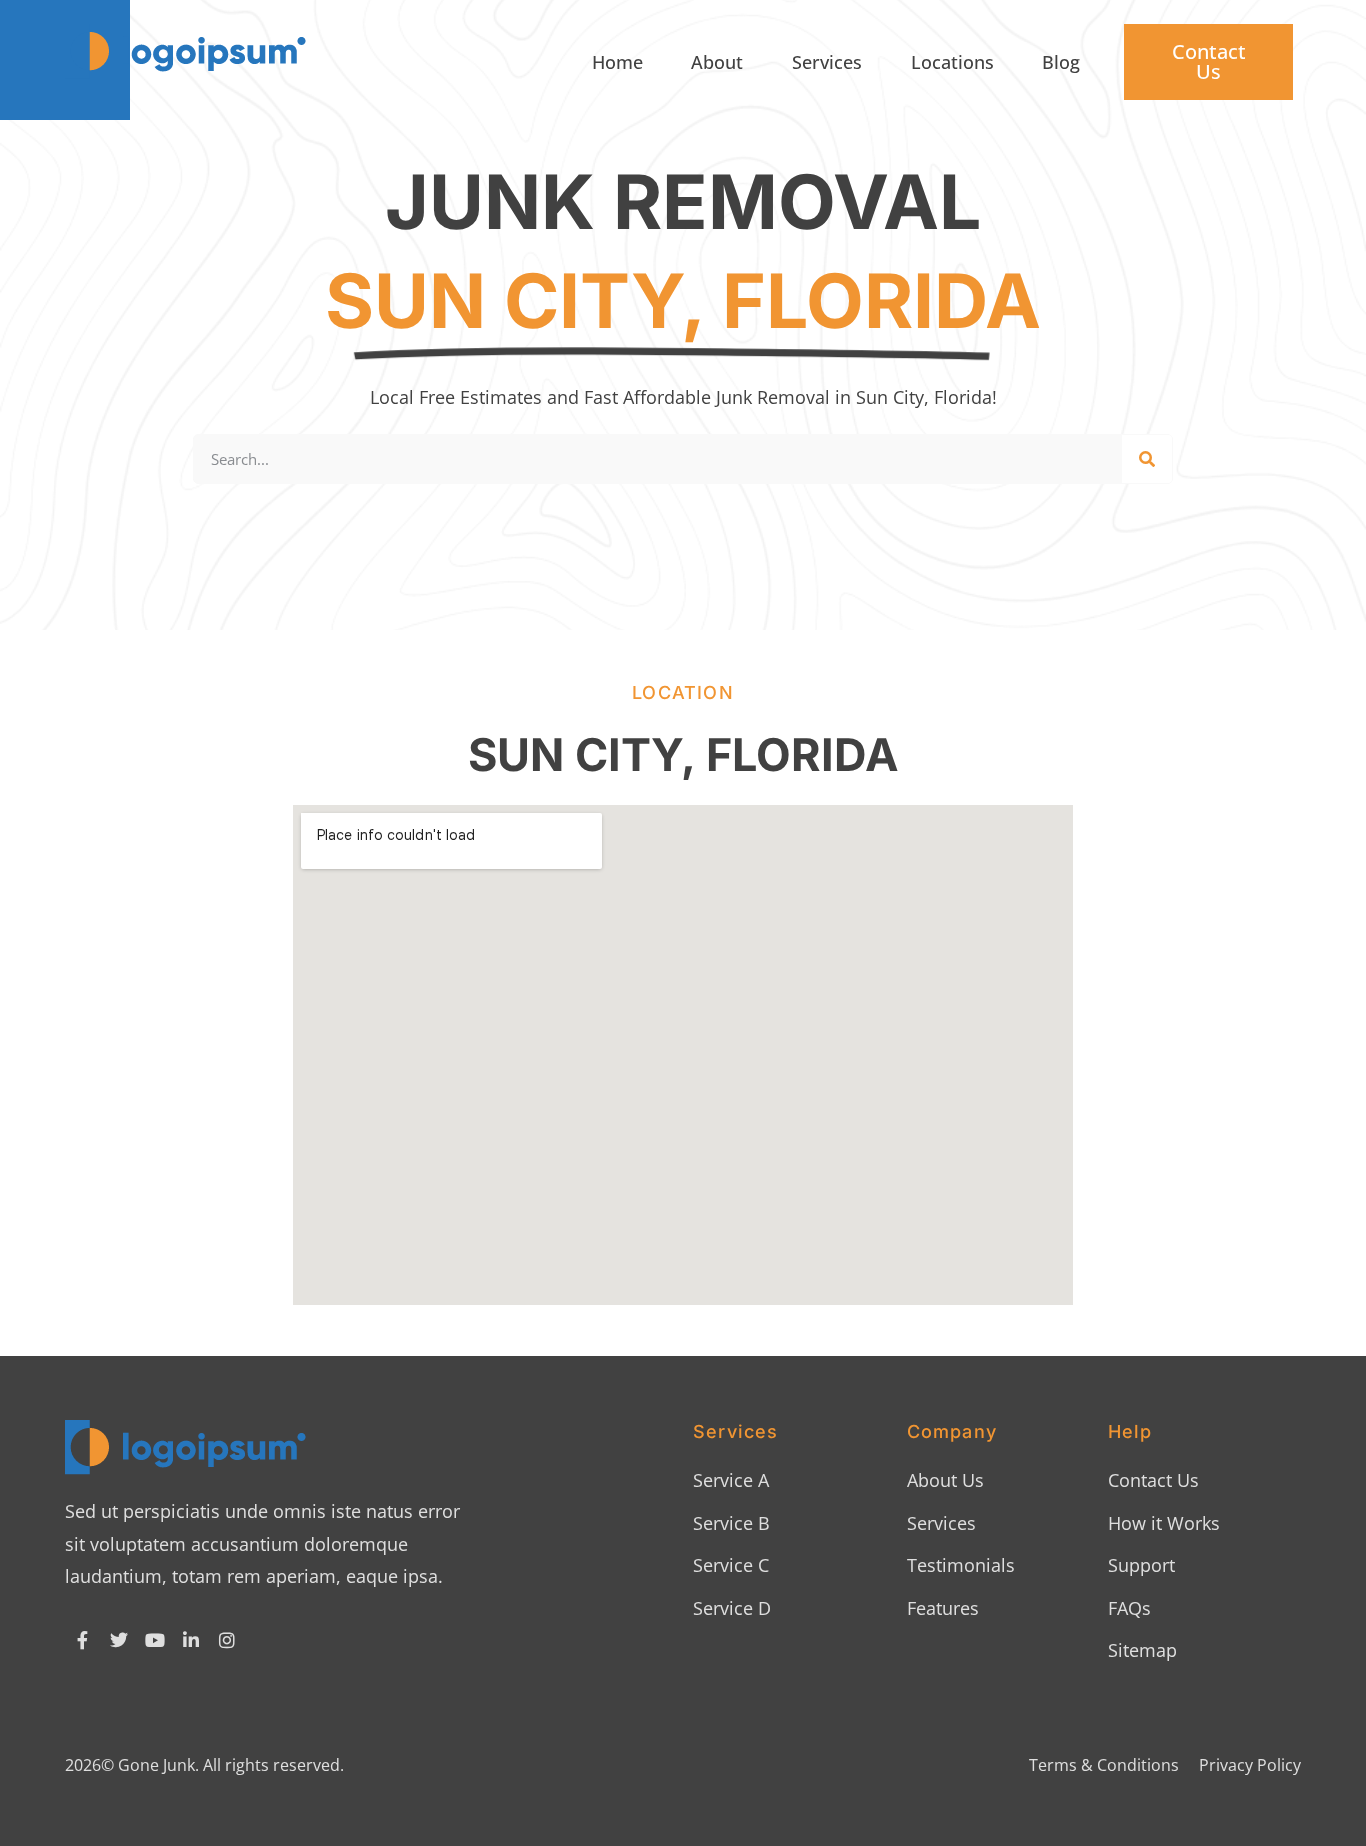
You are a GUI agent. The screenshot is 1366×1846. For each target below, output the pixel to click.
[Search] (1147, 459)
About (717, 62)
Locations (952, 62)
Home (617, 62)
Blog (1061, 62)
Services (827, 62)
